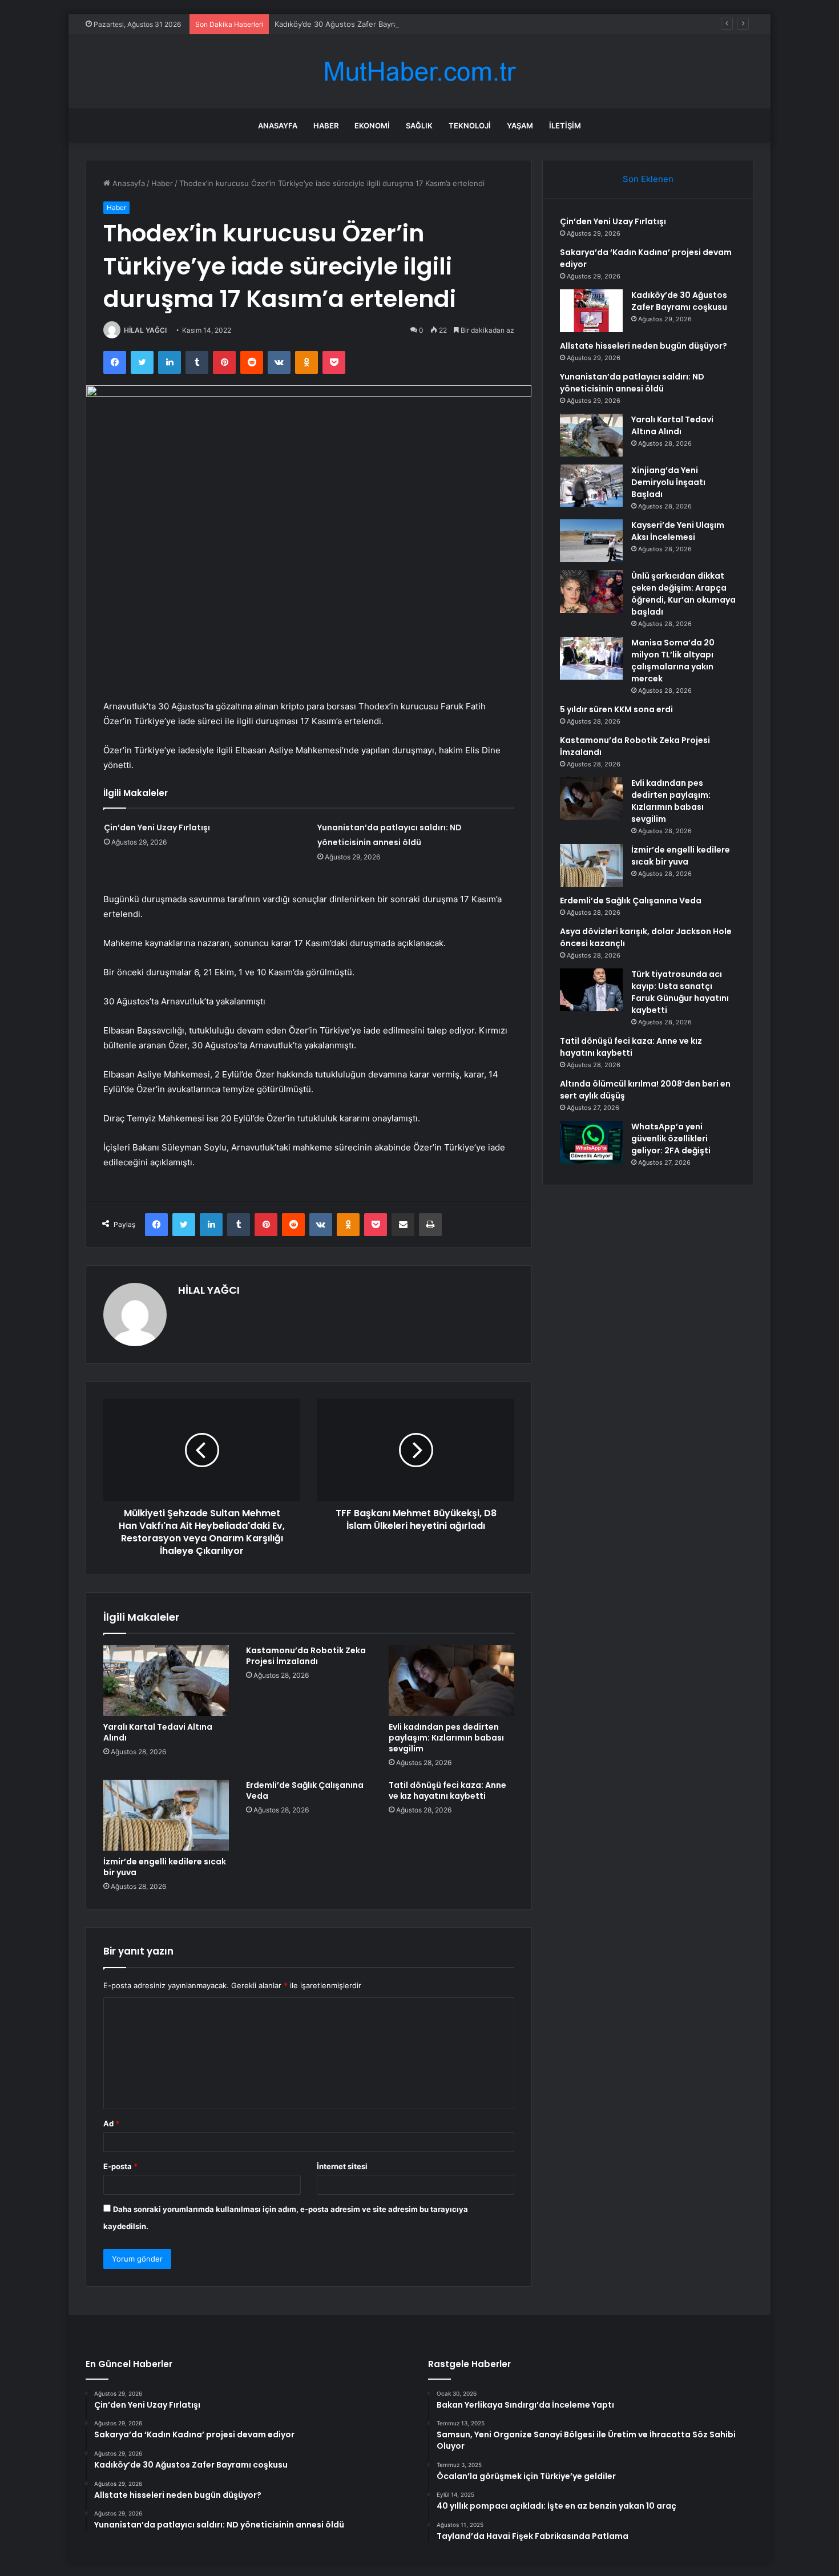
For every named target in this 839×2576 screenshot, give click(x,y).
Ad (111, 2123)
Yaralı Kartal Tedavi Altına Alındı (158, 1732)
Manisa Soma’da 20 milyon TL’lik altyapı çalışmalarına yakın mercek (673, 661)
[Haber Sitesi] (419, 72)
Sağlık (419, 126)
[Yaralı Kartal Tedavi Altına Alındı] (166, 1681)
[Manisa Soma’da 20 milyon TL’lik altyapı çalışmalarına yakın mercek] (591, 658)
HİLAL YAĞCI (145, 330)
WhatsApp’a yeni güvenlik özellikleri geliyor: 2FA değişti (671, 1138)
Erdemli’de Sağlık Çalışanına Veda (305, 1790)
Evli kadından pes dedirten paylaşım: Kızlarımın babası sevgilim (446, 1738)
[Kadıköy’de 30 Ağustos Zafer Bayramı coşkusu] (591, 311)
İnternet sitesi (342, 2166)
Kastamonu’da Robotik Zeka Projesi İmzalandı (306, 1656)
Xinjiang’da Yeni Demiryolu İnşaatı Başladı (668, 482)
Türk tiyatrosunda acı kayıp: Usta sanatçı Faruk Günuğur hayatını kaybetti (680, 992)
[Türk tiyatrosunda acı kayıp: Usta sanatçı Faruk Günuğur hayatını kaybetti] (591, 990)
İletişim (565, 126)
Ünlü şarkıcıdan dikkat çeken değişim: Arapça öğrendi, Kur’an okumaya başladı (683, 594)
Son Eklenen (648, 179)
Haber (326, 126)
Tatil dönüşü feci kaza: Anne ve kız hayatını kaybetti (447, 1790)
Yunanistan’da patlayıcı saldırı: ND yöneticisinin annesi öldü (632, 383)
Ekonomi (372, 126)
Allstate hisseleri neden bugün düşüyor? (644, 346)
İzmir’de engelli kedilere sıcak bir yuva (165, 1867)
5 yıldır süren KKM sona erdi (616, 709)
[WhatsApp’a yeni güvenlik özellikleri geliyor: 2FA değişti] (591, 1142)
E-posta (120, 2166)
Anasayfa (278, 126)
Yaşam (520, 126)
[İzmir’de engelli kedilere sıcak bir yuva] (166, 1815)
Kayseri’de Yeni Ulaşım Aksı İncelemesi (678, 531)
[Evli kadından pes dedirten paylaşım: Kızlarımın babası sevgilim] (451, 1681)
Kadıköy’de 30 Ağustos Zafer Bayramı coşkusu (356, 24)
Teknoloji (470, 126)
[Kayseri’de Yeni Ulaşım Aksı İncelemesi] (591, 541)
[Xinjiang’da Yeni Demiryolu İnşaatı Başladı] (591, 486)
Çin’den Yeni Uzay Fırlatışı (157, 827)
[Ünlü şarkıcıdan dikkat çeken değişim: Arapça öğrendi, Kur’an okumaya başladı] (591, 591)
